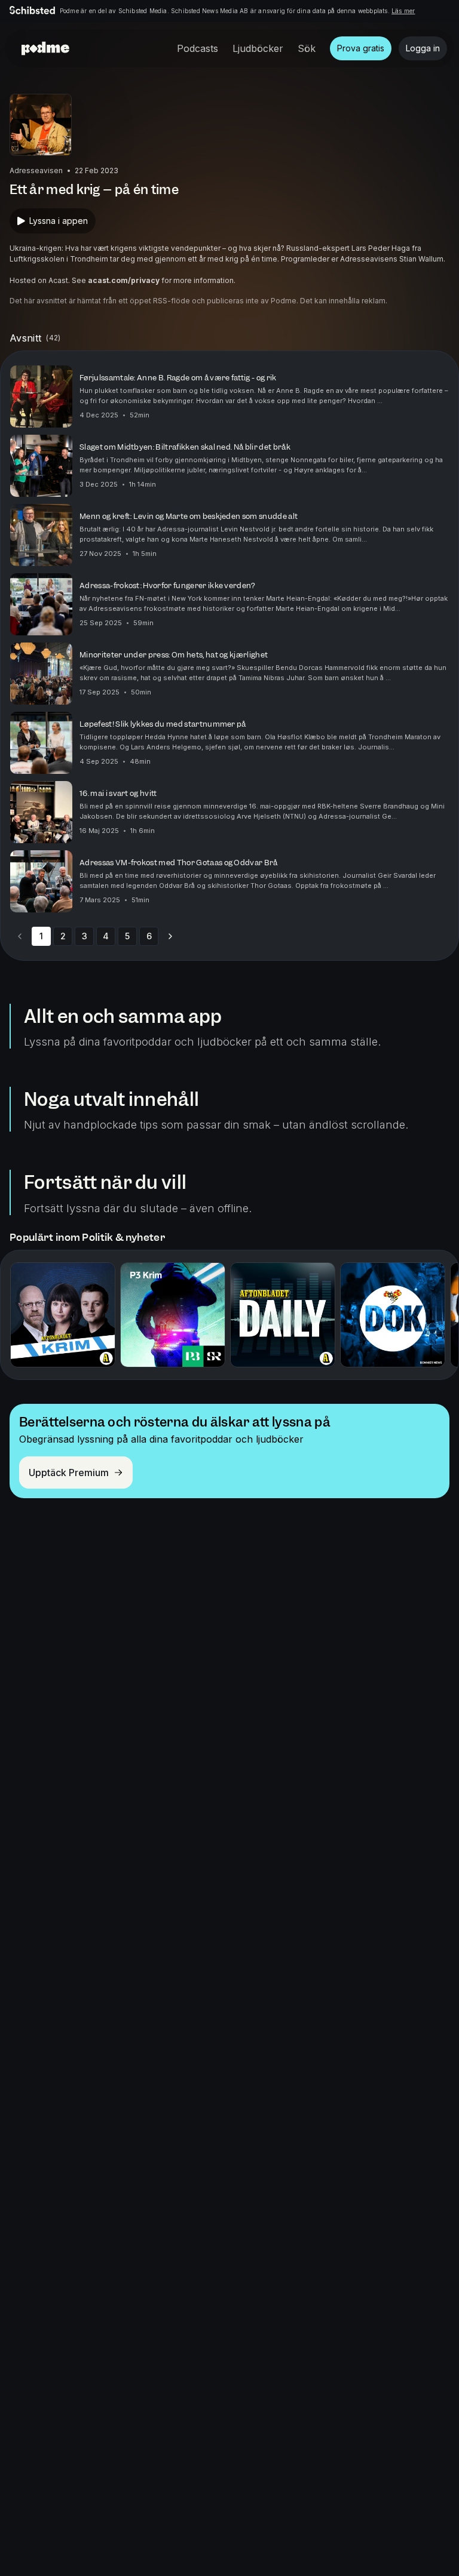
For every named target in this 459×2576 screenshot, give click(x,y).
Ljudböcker (258, 48)
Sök (307, 48)
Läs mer (403, 11)
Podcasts (198, 48)
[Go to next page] (170, 936)
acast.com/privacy (124, 280)
